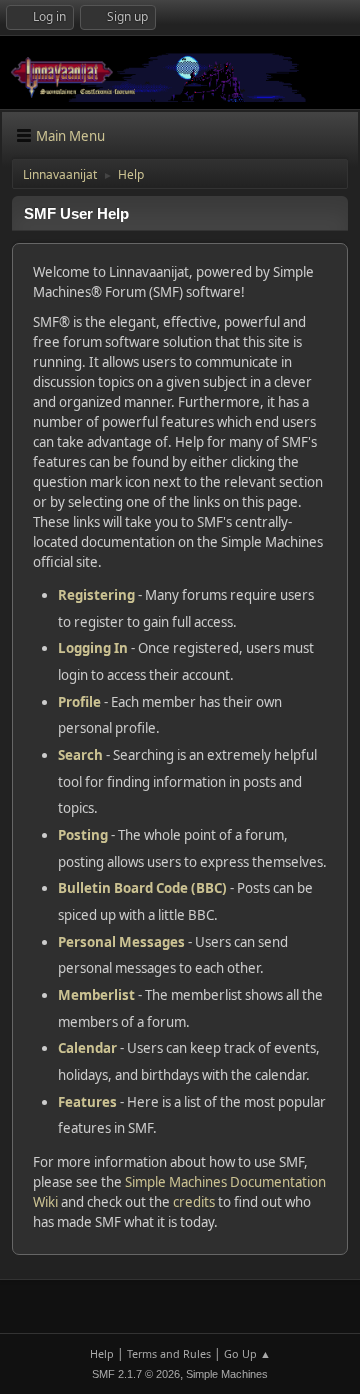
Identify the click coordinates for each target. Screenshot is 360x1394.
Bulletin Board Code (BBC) (142, 888)
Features (87, 1102)
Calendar (87, 1048)
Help (102, 1353)
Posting (83, 835)
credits (194, 1202)
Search (80, 755)
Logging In (93, 648)
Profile (79, 702)
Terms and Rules (169, 1353)
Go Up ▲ (247, 1353)
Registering (96, 595)
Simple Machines (227, 1374)
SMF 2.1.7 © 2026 (136, 1374)
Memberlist (96, 995)
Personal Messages (121, 942)
